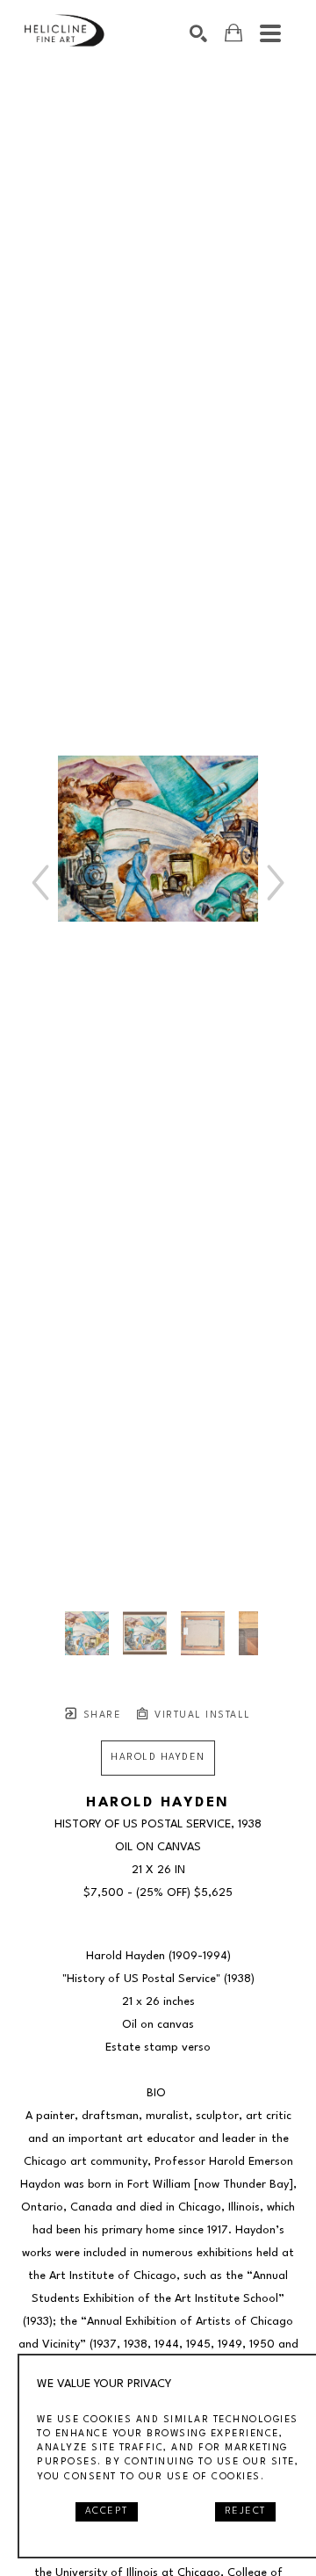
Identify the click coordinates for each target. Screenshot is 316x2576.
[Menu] (270, 33)
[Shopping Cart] (233, 33)
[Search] (198, 33)
